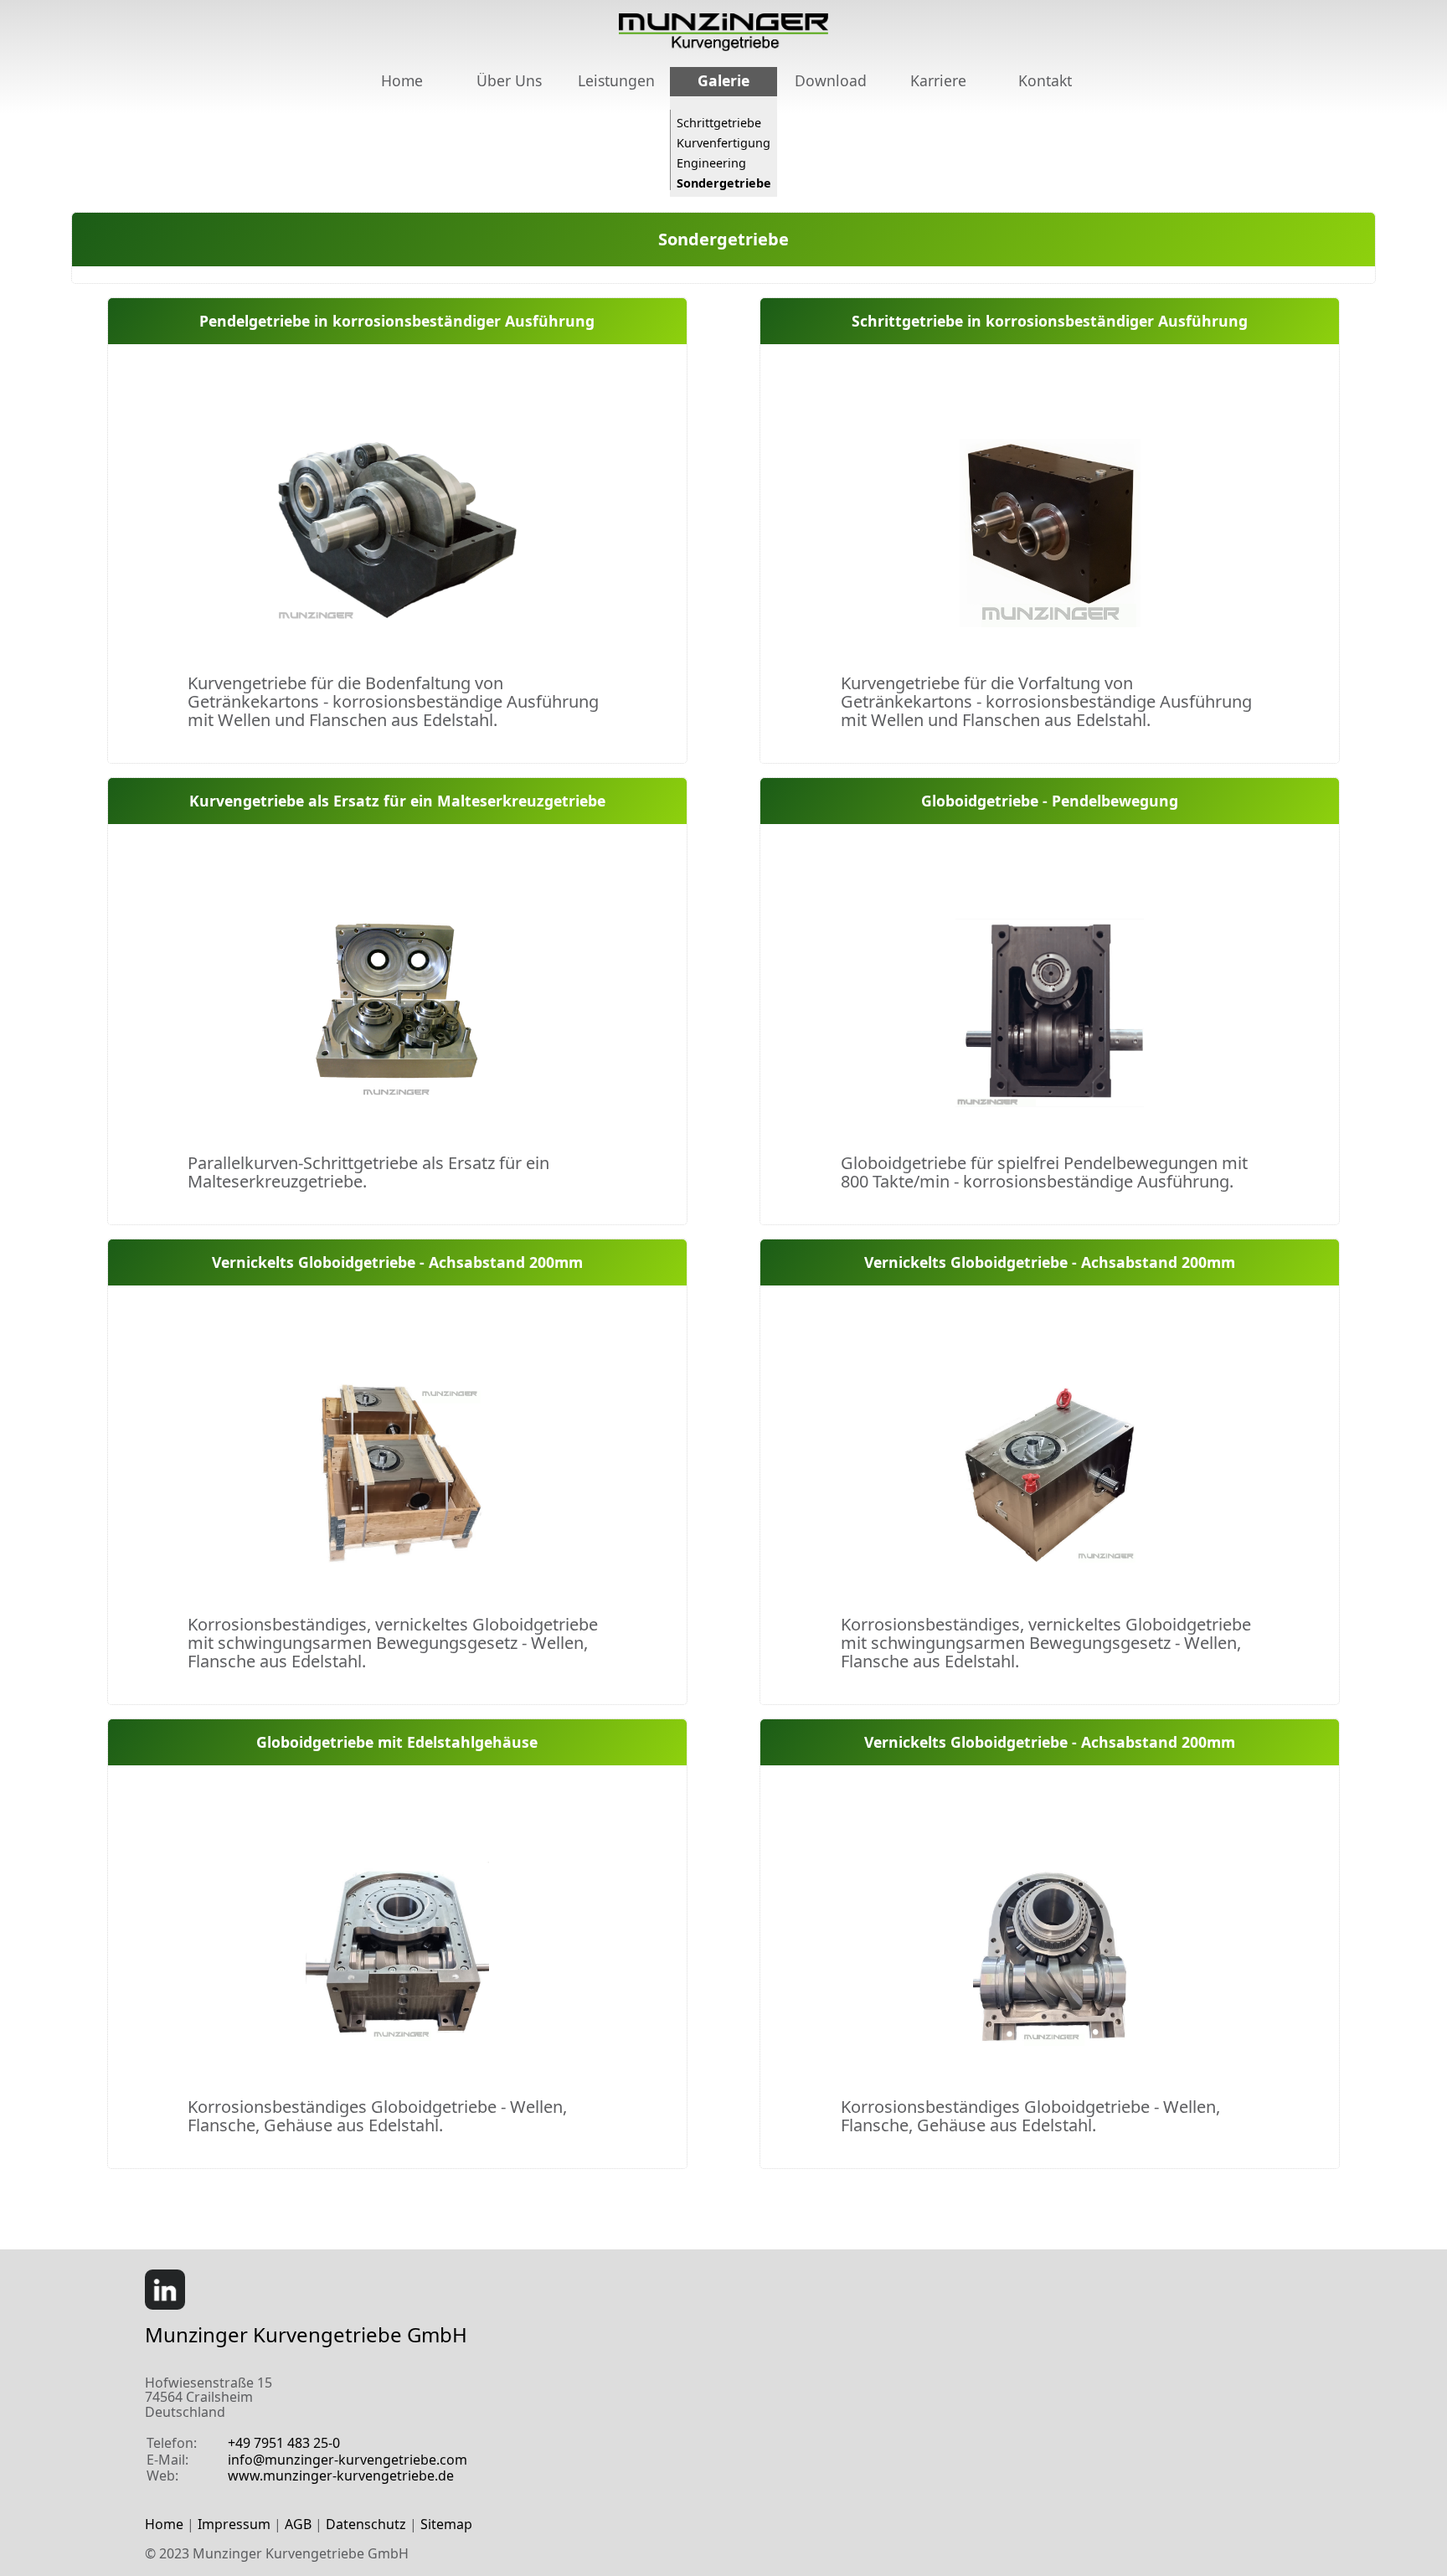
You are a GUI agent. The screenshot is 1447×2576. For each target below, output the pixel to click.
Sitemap (446, 2524)
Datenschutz (366, 2524)
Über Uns (509, 80)
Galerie (723, 80)
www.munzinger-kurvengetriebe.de (341, 2476)
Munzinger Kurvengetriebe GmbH (306, 2334)
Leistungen (616, 80)
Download (831, 80)
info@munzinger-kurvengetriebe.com (348, 2460)
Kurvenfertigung (723, 142)
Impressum (234, 2524)
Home (402, 80)
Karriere (938, 80)
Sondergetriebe (724, 183)
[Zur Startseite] (723, 46)
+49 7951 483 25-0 (284, 2443)
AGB (298, 2524)
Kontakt (1045, 80)
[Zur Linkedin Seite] (172, 2305)
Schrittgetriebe (719, 122)
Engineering (711, 162)
